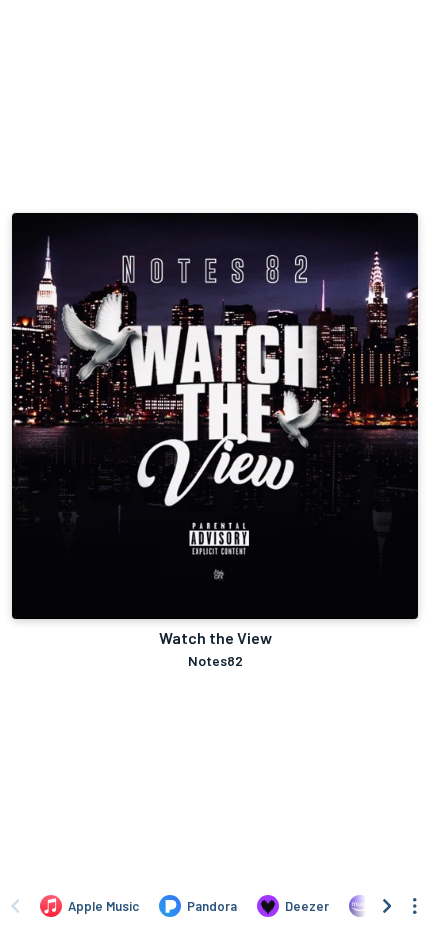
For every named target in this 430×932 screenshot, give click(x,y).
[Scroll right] (387, 906)
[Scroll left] (15, 906)
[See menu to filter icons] (415, 906)
